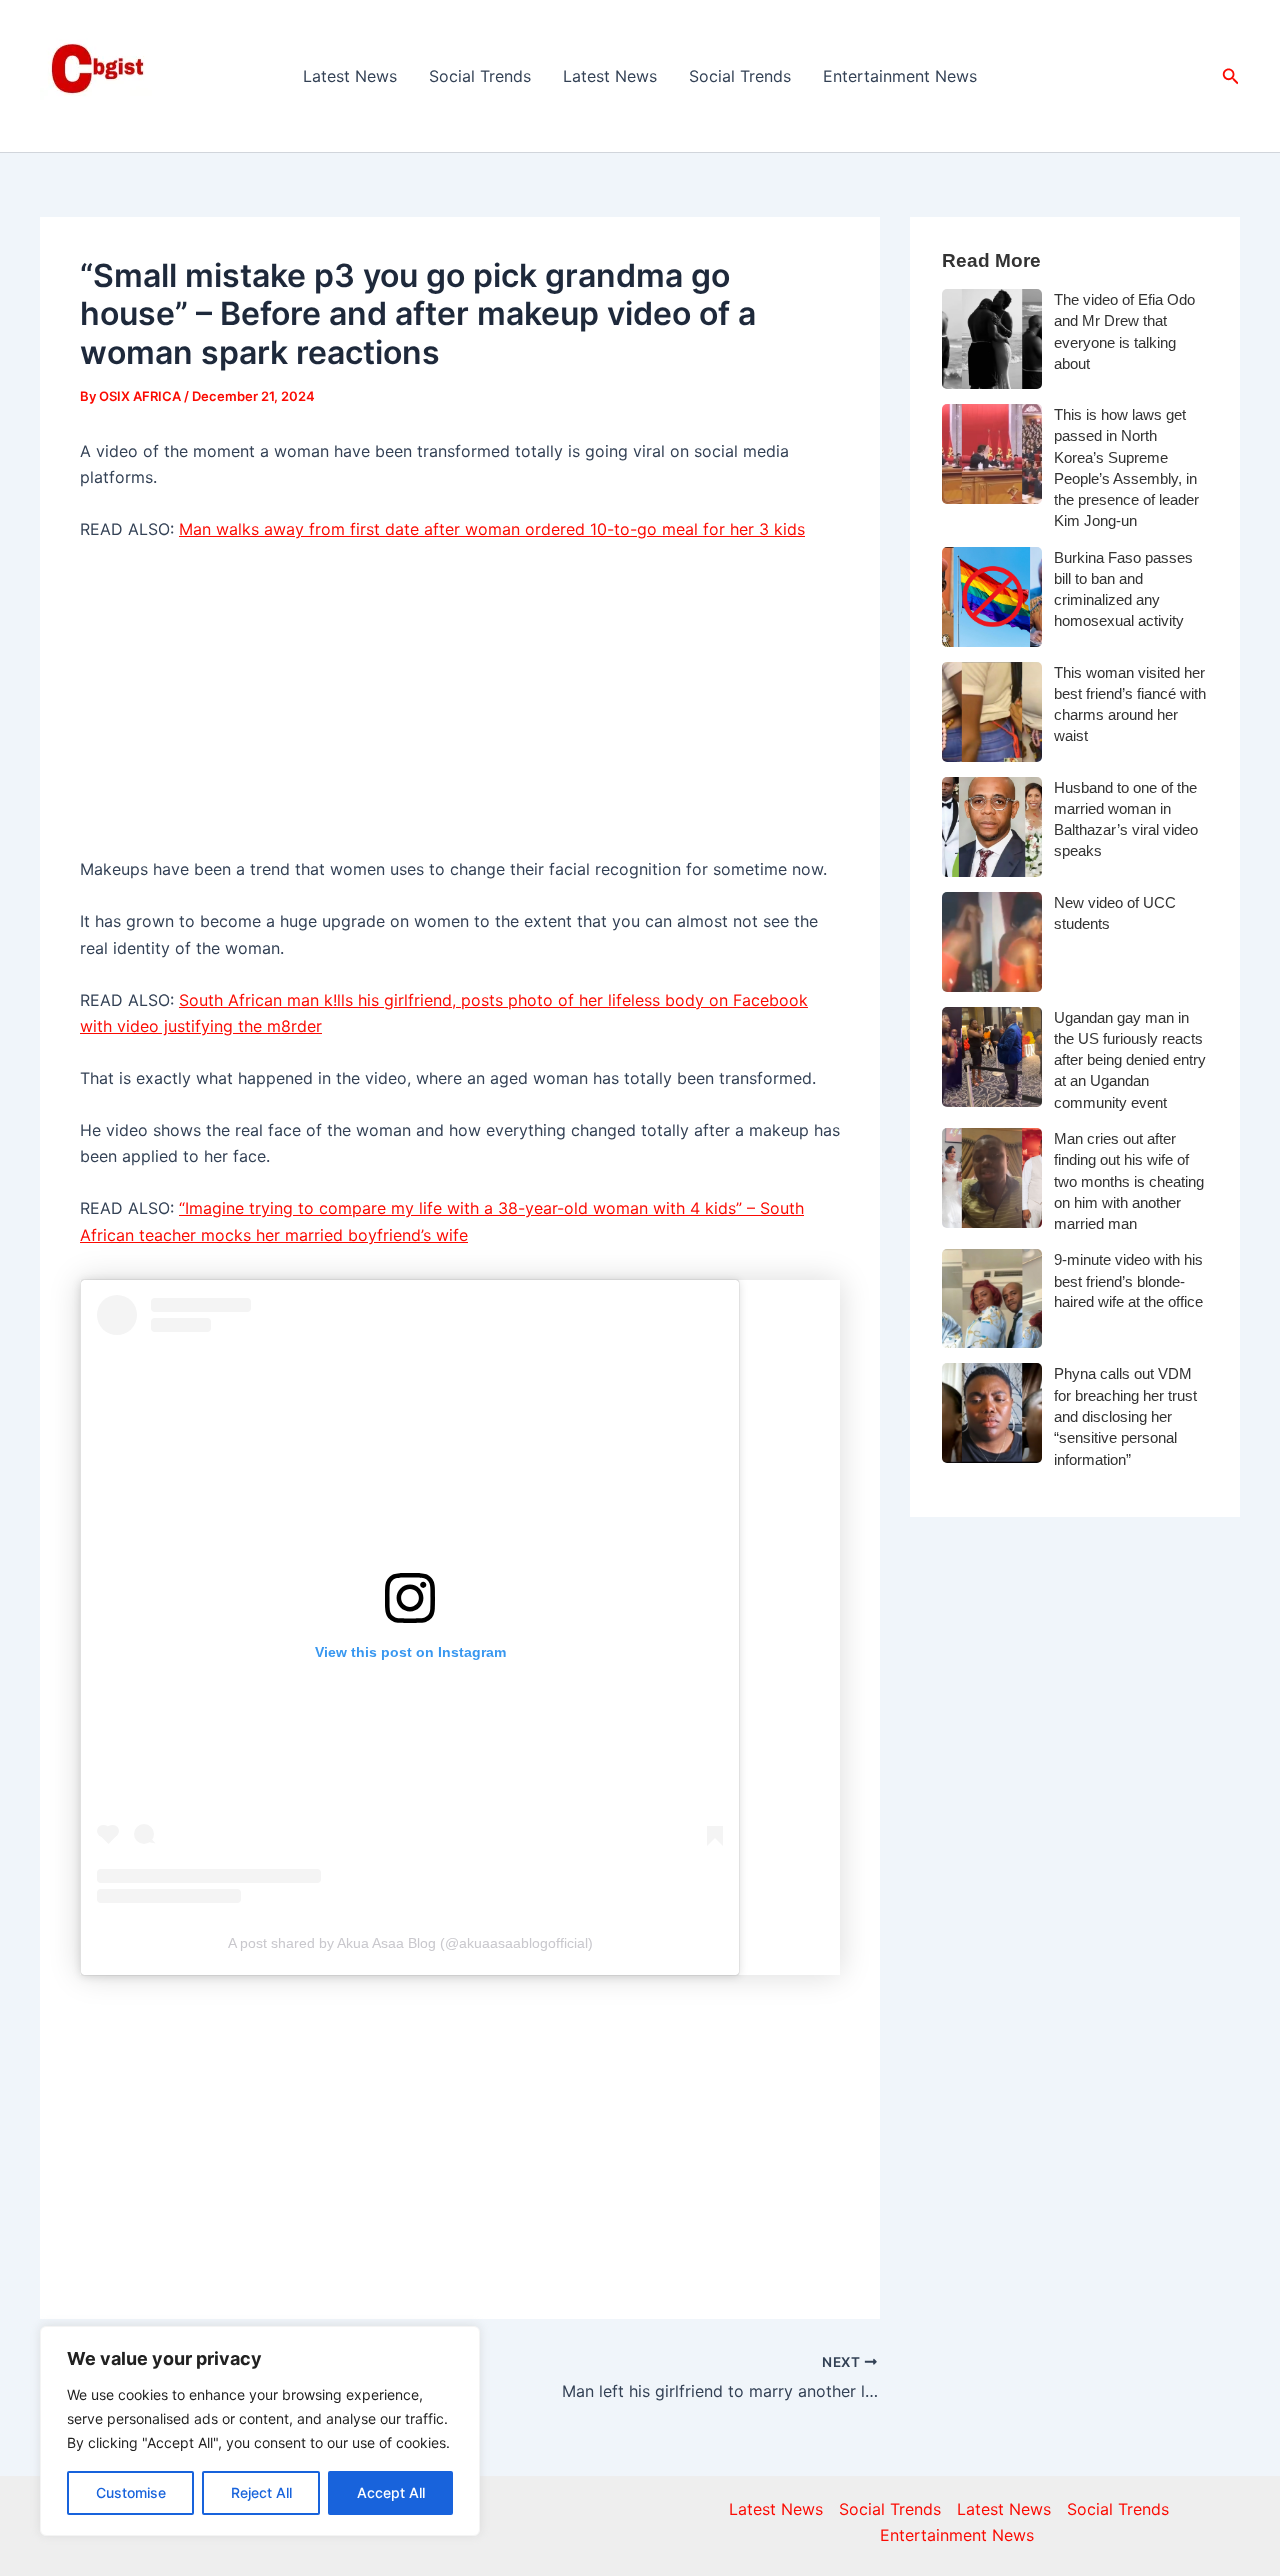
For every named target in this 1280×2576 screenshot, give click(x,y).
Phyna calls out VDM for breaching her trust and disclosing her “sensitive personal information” (1125, 1416)
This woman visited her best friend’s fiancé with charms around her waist (1130, 704)
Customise (131, 2493)
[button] (1231, 76)
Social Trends (480, 76)
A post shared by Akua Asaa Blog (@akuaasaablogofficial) (410, 1943)
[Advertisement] (460, 708)
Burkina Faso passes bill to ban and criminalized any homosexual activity (1123, 589)
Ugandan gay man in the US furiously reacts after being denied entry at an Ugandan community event (1130, 1060)
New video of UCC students (1115, 913)
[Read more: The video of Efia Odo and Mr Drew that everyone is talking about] (992, 339)
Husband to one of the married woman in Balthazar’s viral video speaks (1126, 819)
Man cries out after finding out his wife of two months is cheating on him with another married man (1129, 1181)
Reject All (261, 2493)
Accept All (391, 2493)
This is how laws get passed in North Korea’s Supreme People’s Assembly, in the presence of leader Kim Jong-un (1126, 467)
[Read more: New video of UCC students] (992, 942)
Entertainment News (900, 76)
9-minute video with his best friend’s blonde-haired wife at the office (1128, 1281)
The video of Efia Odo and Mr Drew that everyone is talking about (1124, 331)
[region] (260, 2431)
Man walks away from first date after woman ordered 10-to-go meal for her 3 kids (492, 529)
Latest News (350, 76)
